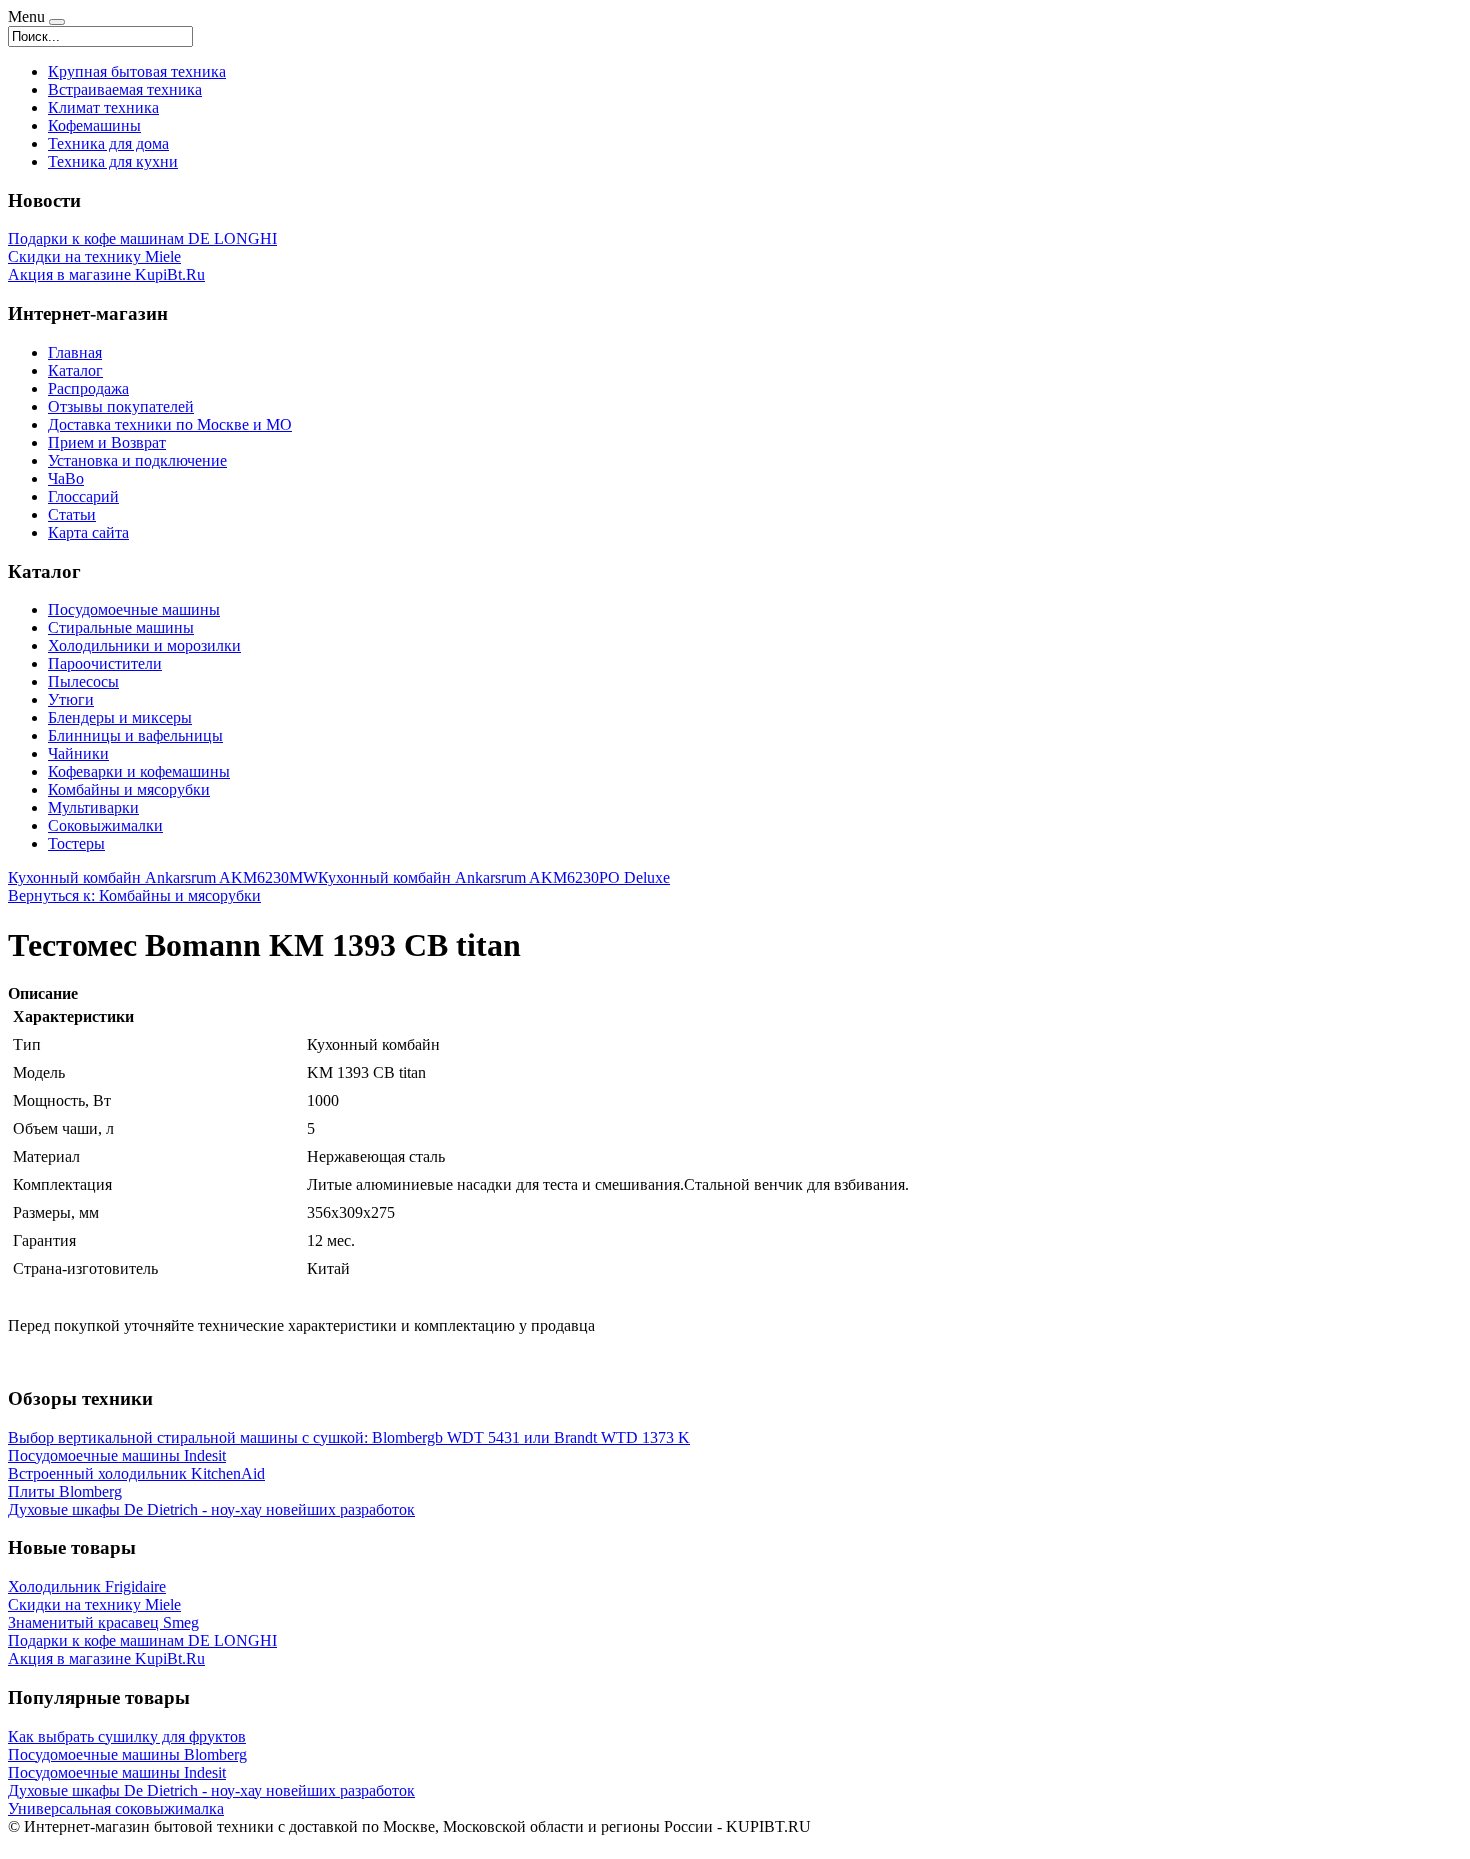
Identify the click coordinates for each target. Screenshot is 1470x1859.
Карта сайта (88, 532)
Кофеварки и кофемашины (139, 771)
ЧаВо (66, 478)
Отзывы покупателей (121, 406)
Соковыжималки (105, 825)
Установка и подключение (137, 460)
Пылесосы (83, 681)
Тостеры (76, 843)
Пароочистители (105, 663)
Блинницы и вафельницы (135, 735)
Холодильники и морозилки (144, 645)
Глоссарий (83, 496)
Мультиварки (93, 807)
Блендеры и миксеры (120, 717)
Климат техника (103, 107)
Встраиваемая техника (125, 89)
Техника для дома (108, 143)
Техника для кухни (113, 161)
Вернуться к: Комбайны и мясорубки (134, 895)
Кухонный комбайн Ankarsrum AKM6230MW (163, 877)
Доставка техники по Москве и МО (170, 424)
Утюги (71, 699)
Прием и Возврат (107, 442)
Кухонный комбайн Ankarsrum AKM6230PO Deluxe (494, 877)
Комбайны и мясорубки (129, 789)
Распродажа (88, 388)
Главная (75, 352)
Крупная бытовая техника (137, 71)
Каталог (75, 370)
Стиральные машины (121, 627)
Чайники (78, 753)
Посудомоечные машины (134, 609)
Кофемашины (94, 125)
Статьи (72, 514)
